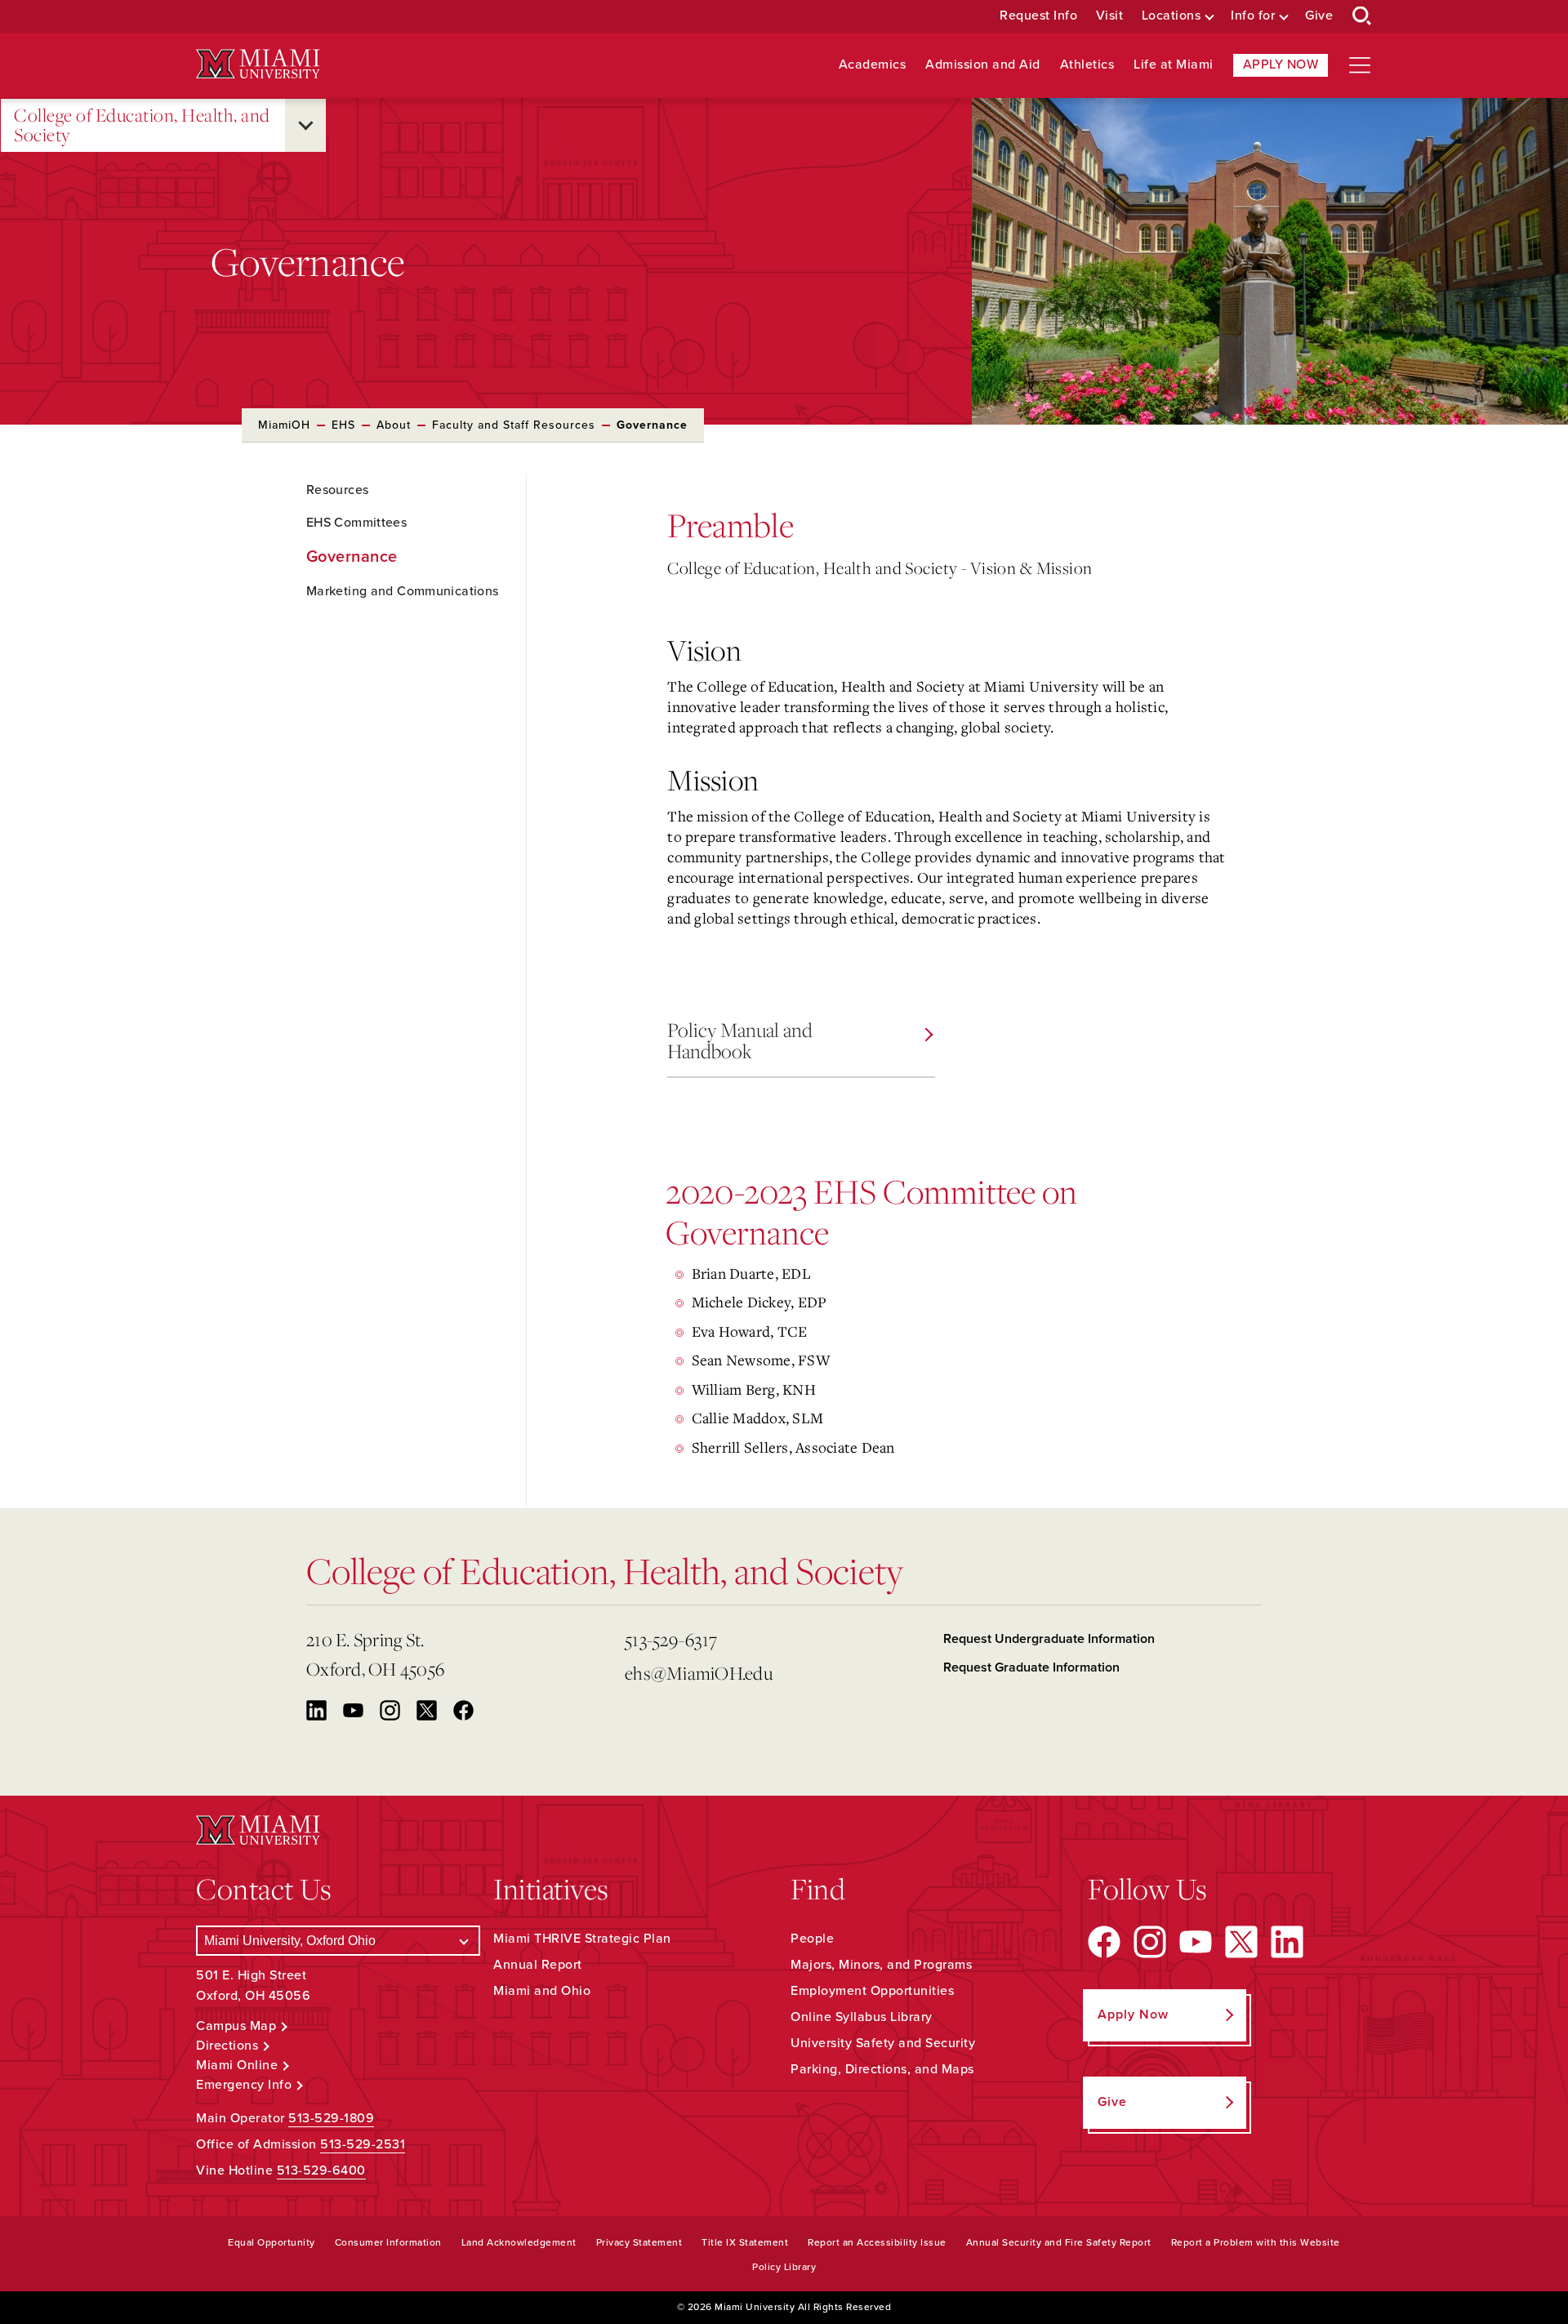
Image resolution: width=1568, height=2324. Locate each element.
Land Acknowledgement (519, 2242)
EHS (343, 425)
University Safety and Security (883, 2043)
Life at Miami (1174, 65)
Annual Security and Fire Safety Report (1059, 2242)
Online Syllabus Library (862, 2017)
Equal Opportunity (272, 2242)
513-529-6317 (671, 1639)
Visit (1110, 16)
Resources (337, 490)
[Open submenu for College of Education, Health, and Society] (305, 125)
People (812, 1939)
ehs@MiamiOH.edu (699, 1673)
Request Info (1038, 16)
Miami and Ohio (542, 1991)
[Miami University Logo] (258, 64)
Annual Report (538, 1965)
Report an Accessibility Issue (877, 2242)
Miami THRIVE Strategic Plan (582, 1939)
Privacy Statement (639, 2242)
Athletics (1087, 65)
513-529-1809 (331, 2118)
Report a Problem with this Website (1256, 2242)
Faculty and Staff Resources (514, 425)
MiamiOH (284, 425)
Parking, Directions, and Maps (882, 2069)
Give (1319, 16)
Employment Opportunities (872, 1991)
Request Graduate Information (1031, 1667)
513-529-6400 (321, 2170)
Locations (1172, 16)
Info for (1253, 16)
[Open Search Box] (1362, 16)
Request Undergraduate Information (1049, 1639)
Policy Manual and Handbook (740, 1040)
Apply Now (1281, 65)
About (394, 425)
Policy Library (784, 2267)
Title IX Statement (745, 2242)
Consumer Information (388, 2242)
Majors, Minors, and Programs (881, 1965)
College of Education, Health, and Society (142, 125)
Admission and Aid (983, 65)
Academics (873, 65)
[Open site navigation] (1360, 65)
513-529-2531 (363, 2144)
